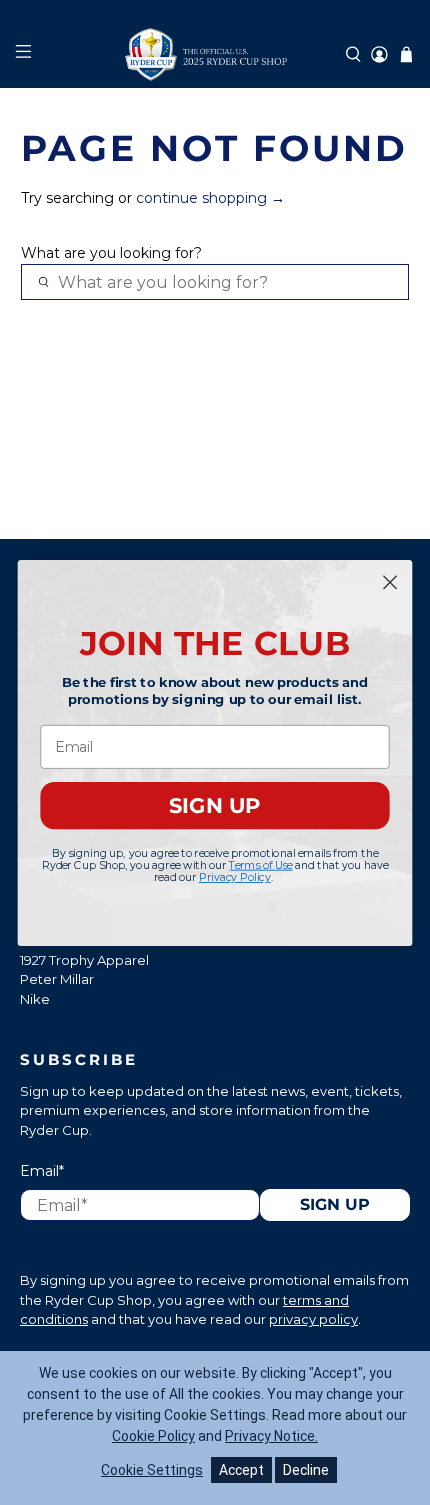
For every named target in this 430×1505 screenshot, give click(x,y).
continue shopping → (210, 198)
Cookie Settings (152, 1470)
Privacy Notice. (271, 1436)
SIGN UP (215, 804)
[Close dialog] (390, 581)
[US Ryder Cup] (215, 54)
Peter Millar (57, 979)
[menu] (22, 54)
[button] (353, 54)
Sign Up (335, 1204)
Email (42, 1171)
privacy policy (313, 1319)
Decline (306, 1470)
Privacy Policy (235, 876)
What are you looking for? (111, 253)
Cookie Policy (153, 1436)
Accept (241, 1470)
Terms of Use (260, 864)
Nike (35, 999)
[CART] (406, 54)
